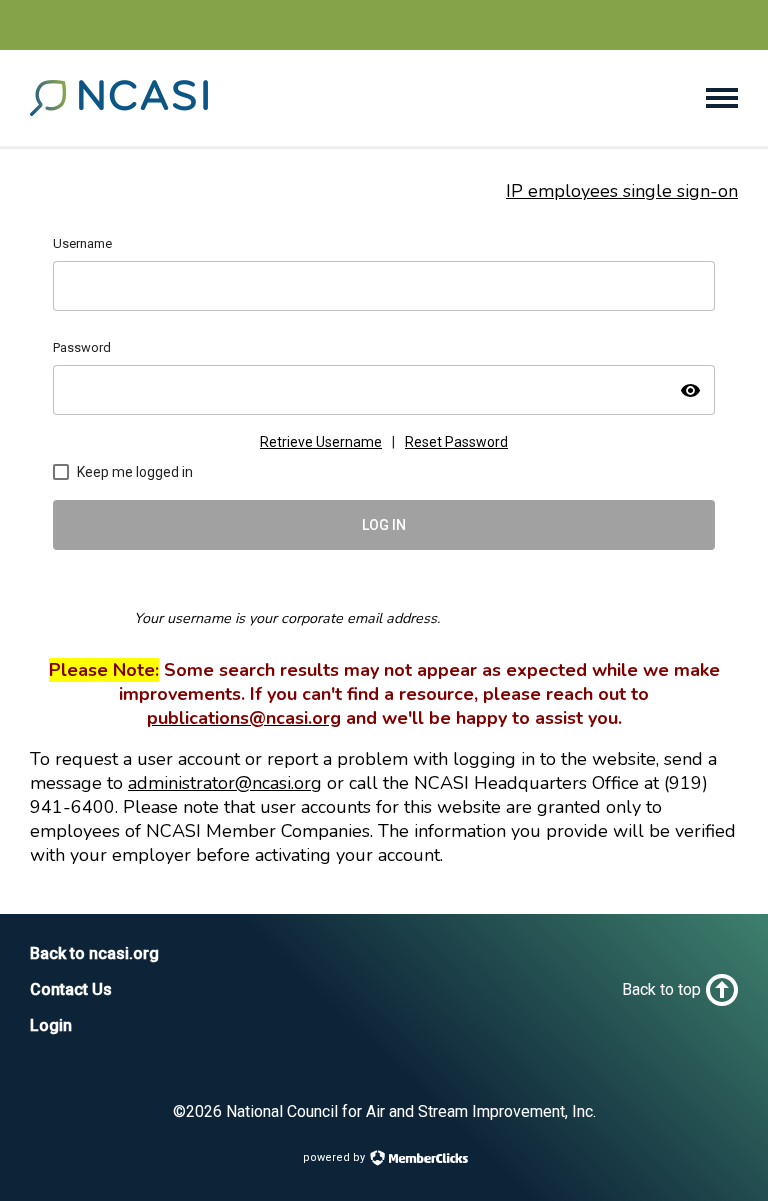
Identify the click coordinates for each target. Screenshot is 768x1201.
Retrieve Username (321, 442)
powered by (335, 1157)
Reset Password (456, 442)
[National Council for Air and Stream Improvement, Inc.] (119, 109)
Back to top (661, 989)
